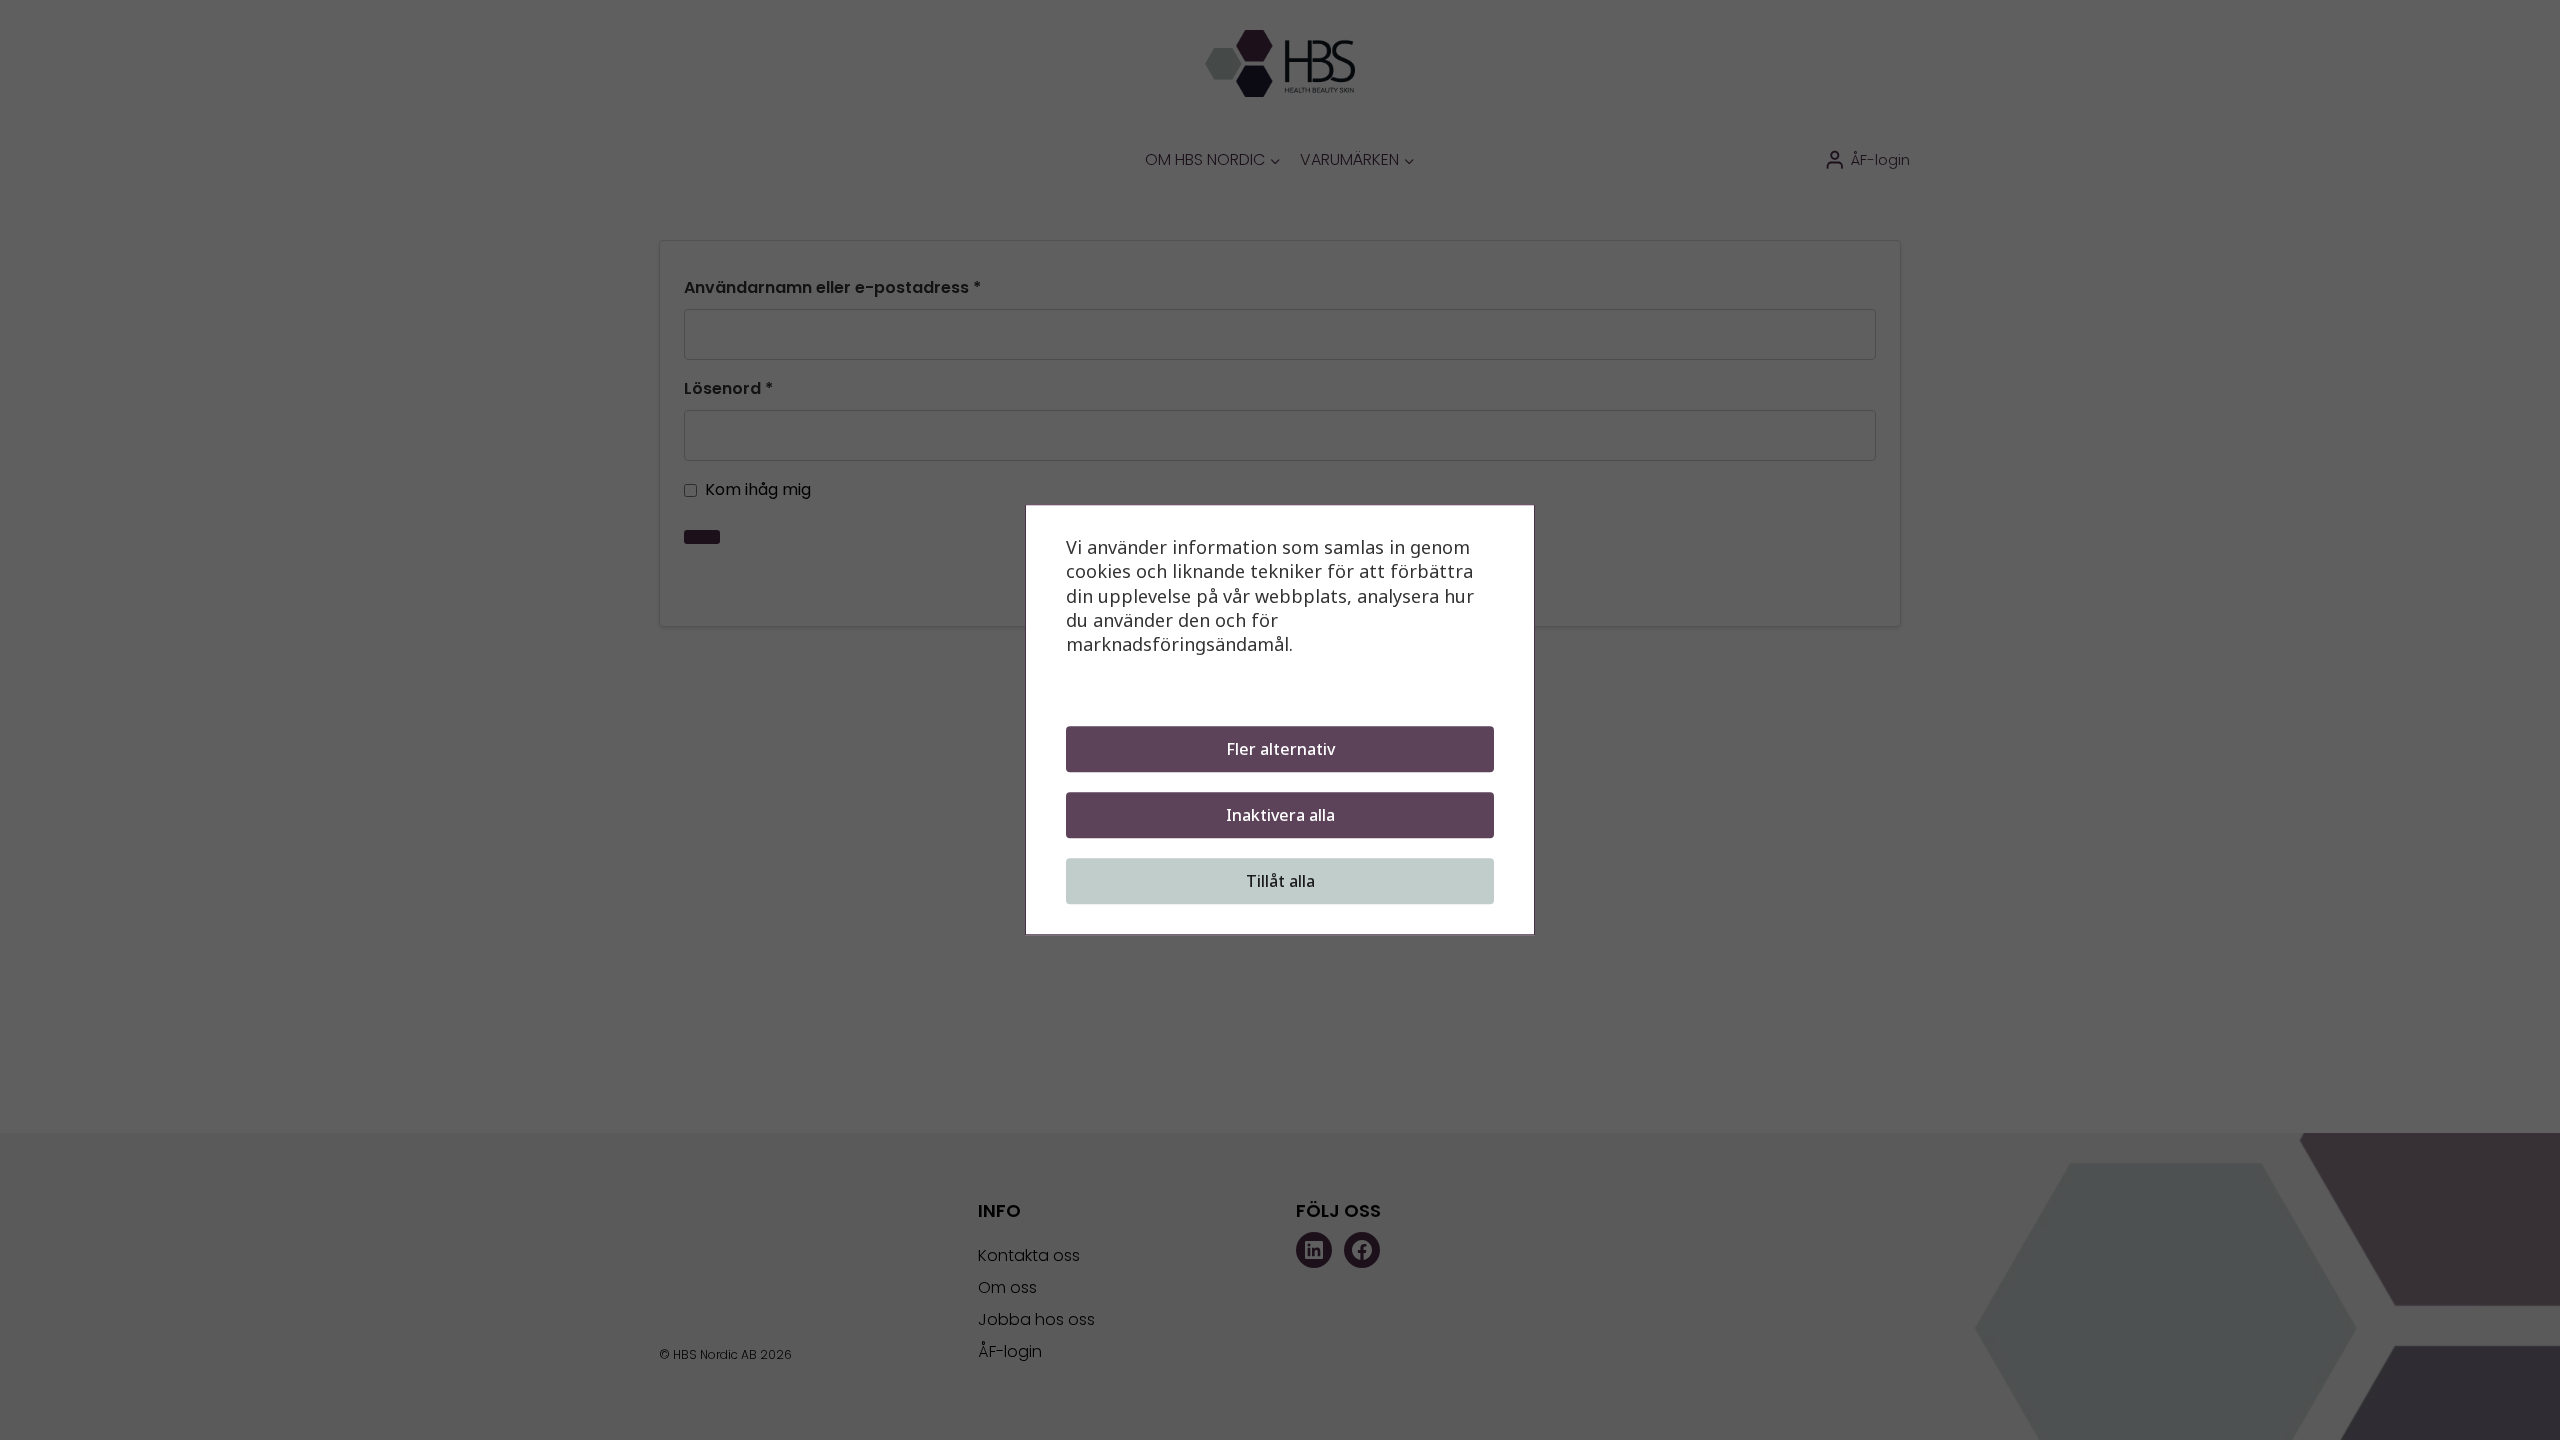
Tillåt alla (1280, 882)
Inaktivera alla (1280, 816)
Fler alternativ (1280, 750)
